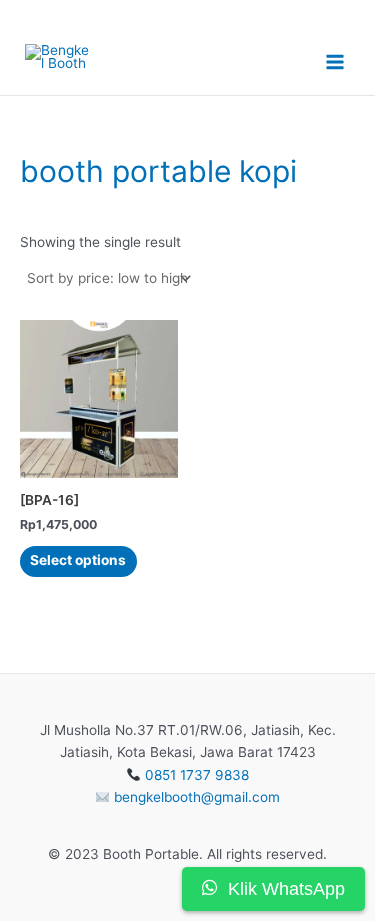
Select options (78, 560)
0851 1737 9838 (197, 775)
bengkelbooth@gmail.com (197, 797)
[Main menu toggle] (335, 62)
